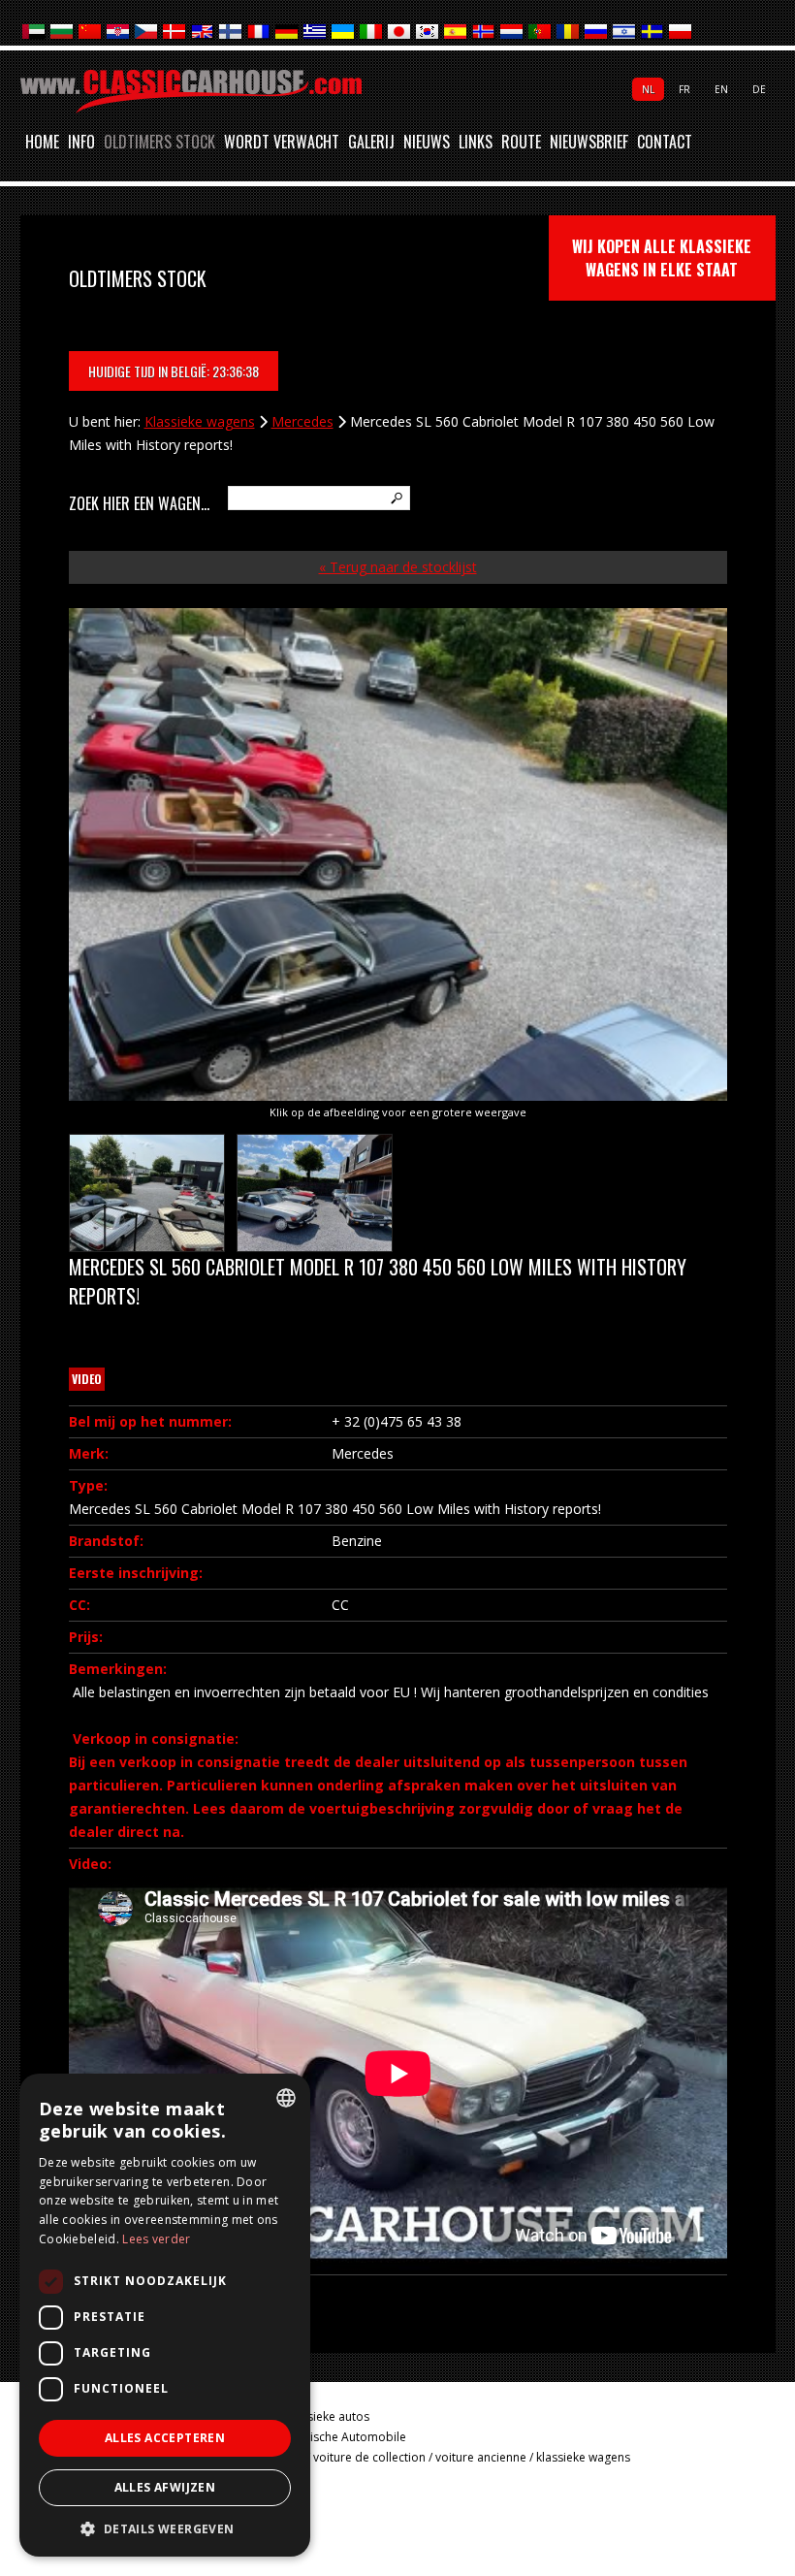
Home (42, 143)
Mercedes (302, 421)
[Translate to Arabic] (34, 32)
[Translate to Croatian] (119, 32)
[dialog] (165, 2315)
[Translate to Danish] (175, 32)
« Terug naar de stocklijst (398, 567)
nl (648, 89)
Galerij (371, 143)
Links (476, 143)
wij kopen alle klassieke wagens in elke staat (662, 258)
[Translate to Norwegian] (484, 32)
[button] (165, 2528)
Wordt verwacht (282, 143)
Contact (665, 143)
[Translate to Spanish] (456, 32)
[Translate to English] (203, 32)
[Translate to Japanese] (400, 32)
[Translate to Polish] (681, 32)
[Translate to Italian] (372, 32)
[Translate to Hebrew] (625, 32)
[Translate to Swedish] (653, 32)
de (759, 89)
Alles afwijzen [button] (165, 2487)
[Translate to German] (287, 32)
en (721, 89)
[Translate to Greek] (316, 32)
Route (521, 143)
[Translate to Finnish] (231, 32)
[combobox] (286, 2098)
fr (684, 89)
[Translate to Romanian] (569, 32)
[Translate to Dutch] (512, 32)
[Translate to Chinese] (91, 32)
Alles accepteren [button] (165, 2438)
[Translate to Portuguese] (541, 32)
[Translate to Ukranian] (344, 32)
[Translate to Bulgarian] (63, 32)
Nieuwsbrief (589, 143)
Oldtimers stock (159, 143)
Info (81, 143)
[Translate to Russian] (597, 32)
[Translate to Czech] (147, 32)
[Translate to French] (259, 32)
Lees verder (156, 2239)
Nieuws (427, 143)
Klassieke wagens (200, 421)
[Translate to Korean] (428, 32)
